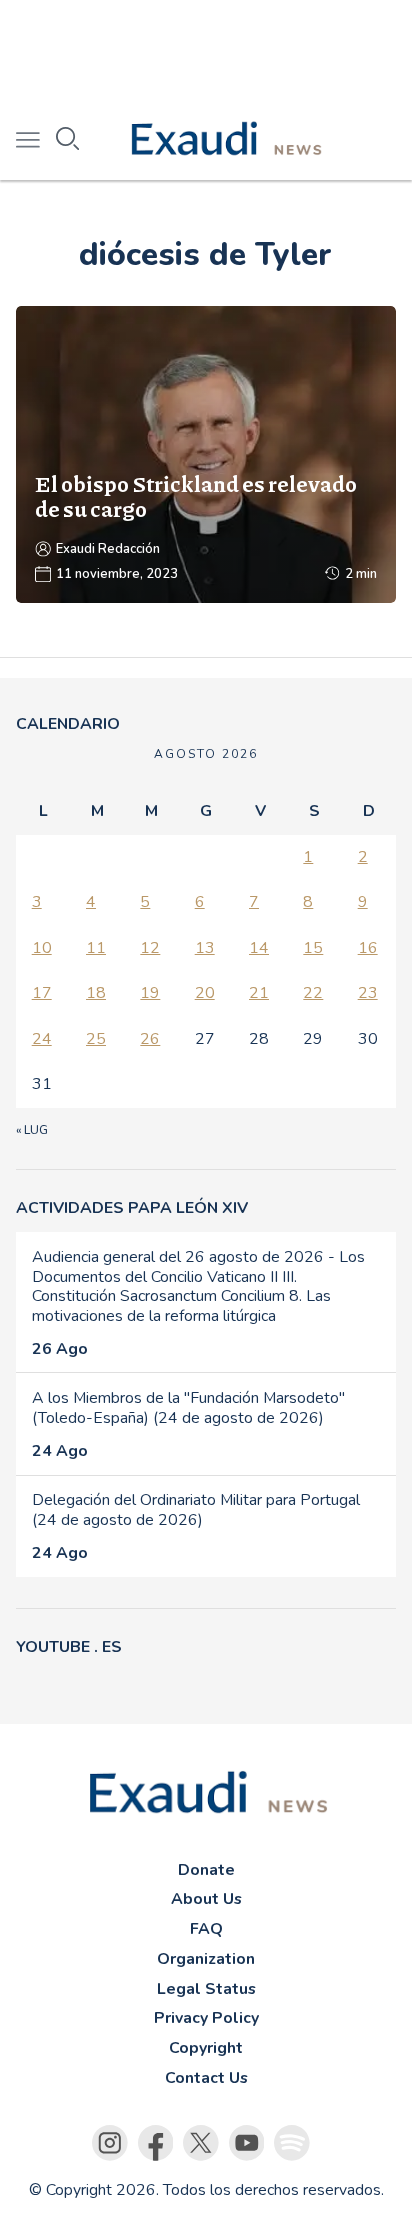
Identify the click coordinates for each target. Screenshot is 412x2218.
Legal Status (206, 1989)
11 (96, 948)
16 (368, 948)
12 (150, 948)
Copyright (206, 2048)
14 (259, 948)
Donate (206, 1870)
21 (259, 993)
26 (150, 1039)
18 (96, 993)
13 (205, 948)
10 (42, 948)
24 (42, 1039)
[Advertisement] (206, 50)
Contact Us (206, 2078)
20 (205, 993)
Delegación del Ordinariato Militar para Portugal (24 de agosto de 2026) (196, 1510)
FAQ (206, 1929)
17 (42, 993)
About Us (206, 1899)
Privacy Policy (206, 2018)
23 (368, 993)
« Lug (32, 1130)
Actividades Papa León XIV (132, 1208)
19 (150, 993)
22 (313, 993)
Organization (206, 1959)
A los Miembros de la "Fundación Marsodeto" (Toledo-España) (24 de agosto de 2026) (188, 1408)
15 (313, 948)
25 (96, 1039)
